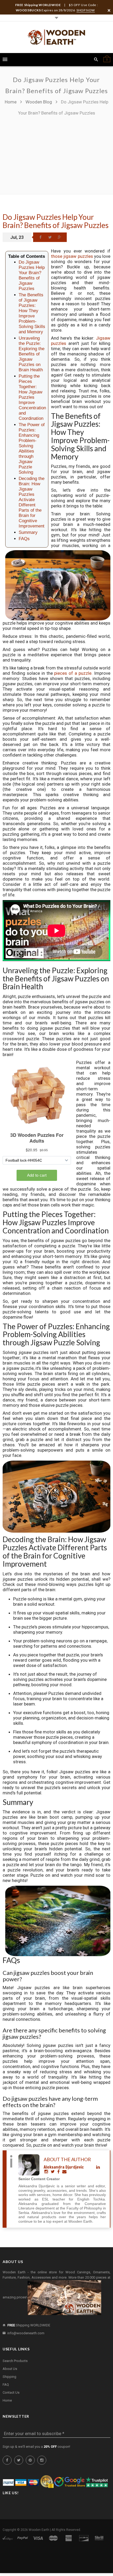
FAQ (6, 2385)
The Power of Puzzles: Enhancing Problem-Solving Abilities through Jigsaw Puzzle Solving (32, 448)
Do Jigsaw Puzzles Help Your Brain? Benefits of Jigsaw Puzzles (56, 221)
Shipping (9, 2377)
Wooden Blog (39, 102)
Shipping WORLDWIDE (29, 2325)
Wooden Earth (39, 2530)
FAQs (24, 539)
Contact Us (11, 2392)
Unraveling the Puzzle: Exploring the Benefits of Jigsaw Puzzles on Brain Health (32, 354)
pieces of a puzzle (73, 673)
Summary (28, 532)
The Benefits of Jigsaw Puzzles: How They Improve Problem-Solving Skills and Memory (32, 313)
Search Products (15, 2361)
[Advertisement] (56, 153)
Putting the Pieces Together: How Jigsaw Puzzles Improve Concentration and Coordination (32, 397)
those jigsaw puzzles (72, 256)
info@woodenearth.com (26, 2333)
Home (11, 102)
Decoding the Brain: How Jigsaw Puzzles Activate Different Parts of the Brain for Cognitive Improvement (32, 502)
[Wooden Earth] (56, 37)
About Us (10, 2369)
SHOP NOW (86, 10)
